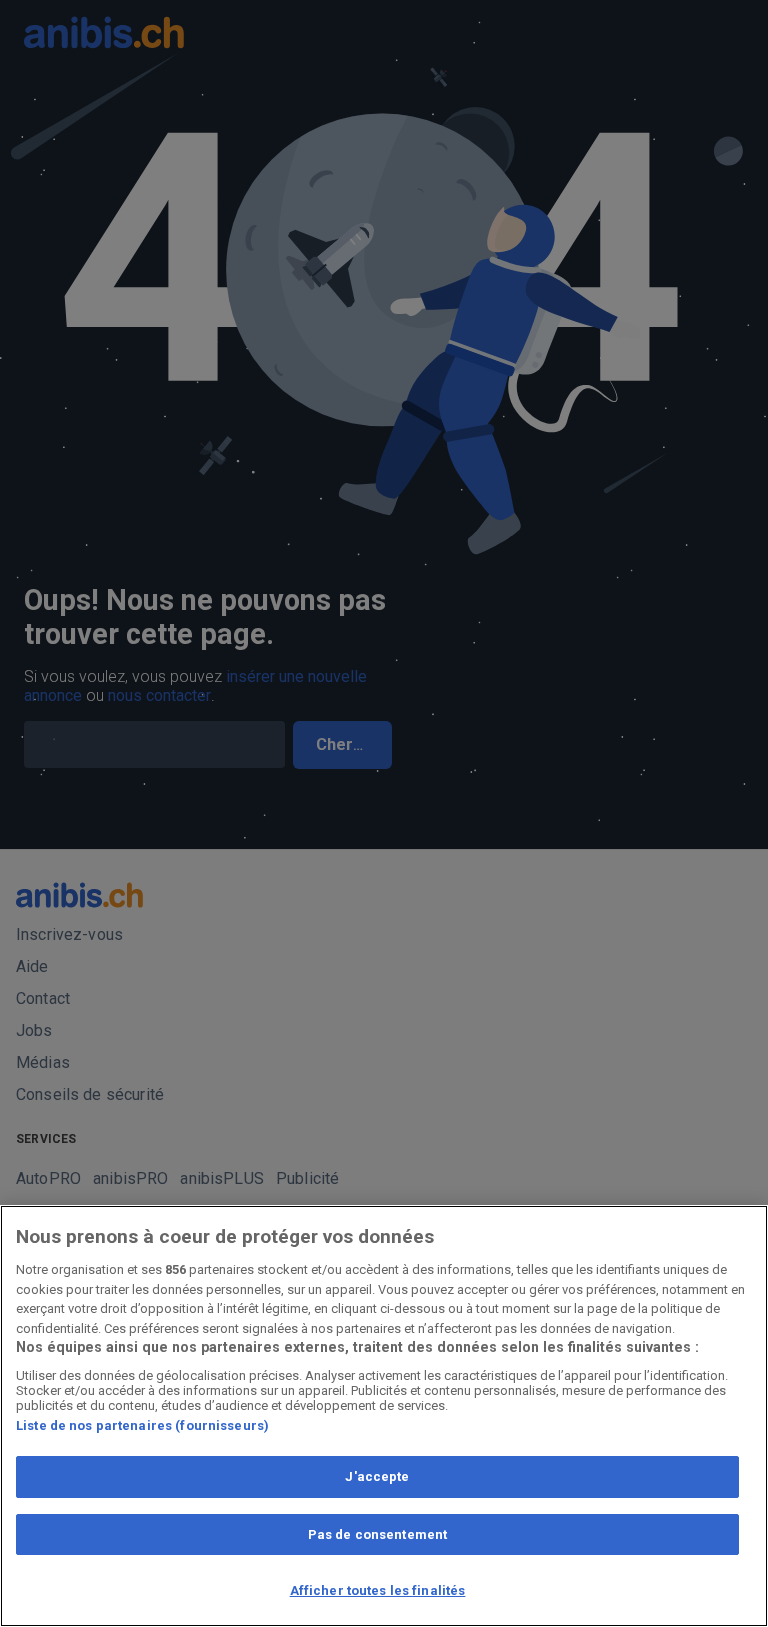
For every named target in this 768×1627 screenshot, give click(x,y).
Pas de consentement (377, 1534)
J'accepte (377, 1476)
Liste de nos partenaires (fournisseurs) (142, 1425)
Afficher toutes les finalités (378, 1590)
